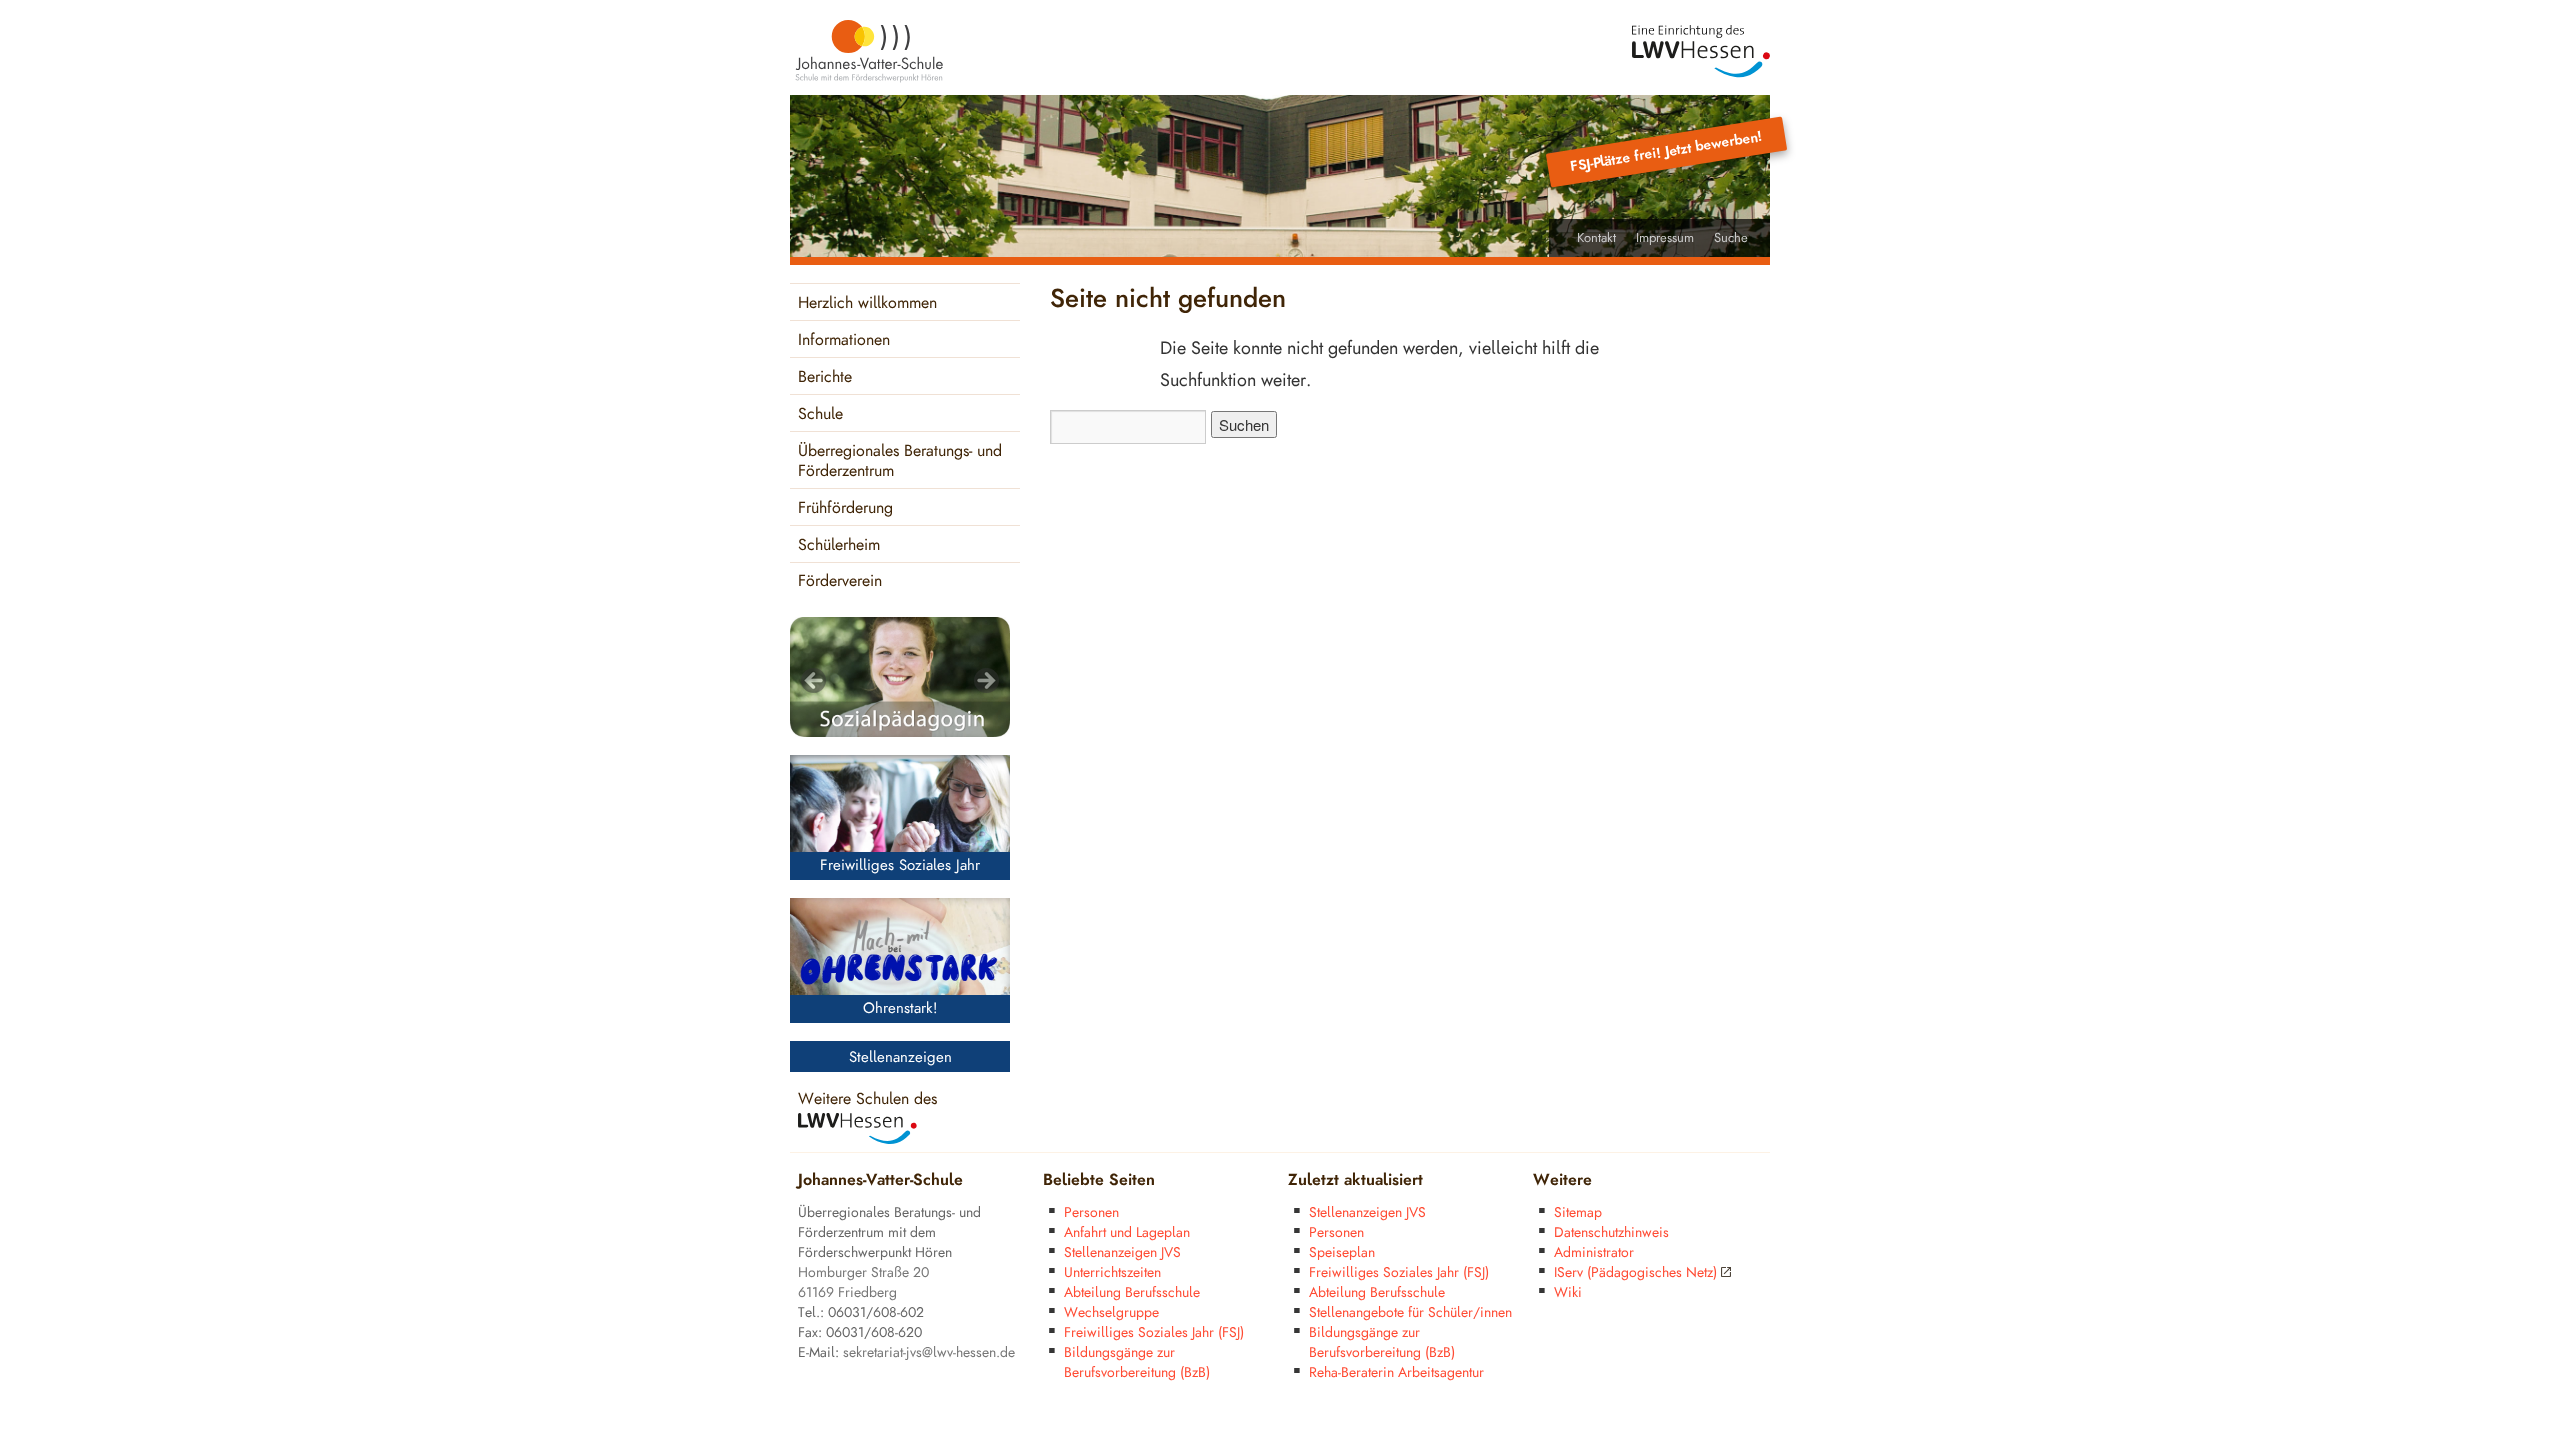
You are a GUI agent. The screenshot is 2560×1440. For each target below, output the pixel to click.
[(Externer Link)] (1701, 51)
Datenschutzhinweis (1611, 1232)
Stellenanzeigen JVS (1122, 1252)
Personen (1091, 1212)
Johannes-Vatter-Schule (880, 1180)
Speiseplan (1342, 1252)
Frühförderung (845, 508)
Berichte (825, 377)
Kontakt (1596, 238)
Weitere (1562, 1180)
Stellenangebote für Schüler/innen (1410, 1312)
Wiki (1568, 1292)
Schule (820, 414)
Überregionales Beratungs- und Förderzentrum (900, 461)
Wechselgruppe (1111, 1312)
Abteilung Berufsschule (1132, 1292)
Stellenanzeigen (900, 1057)
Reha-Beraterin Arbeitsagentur (1396, 1372)
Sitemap (1578, 1212)
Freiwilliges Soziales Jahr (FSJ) (1154, 1332)
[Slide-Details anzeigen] (900, 677)
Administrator (1594, 1252)
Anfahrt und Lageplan (1127, 1232)
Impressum (1665, 238)
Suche (1731, 238)
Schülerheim (839, 545)
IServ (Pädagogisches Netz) (1635, 1272)
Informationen (844, 340)
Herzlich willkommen (867, 303)
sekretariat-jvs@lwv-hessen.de (929, 1352)
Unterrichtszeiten (1112, 1272)
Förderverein (840, 581)
